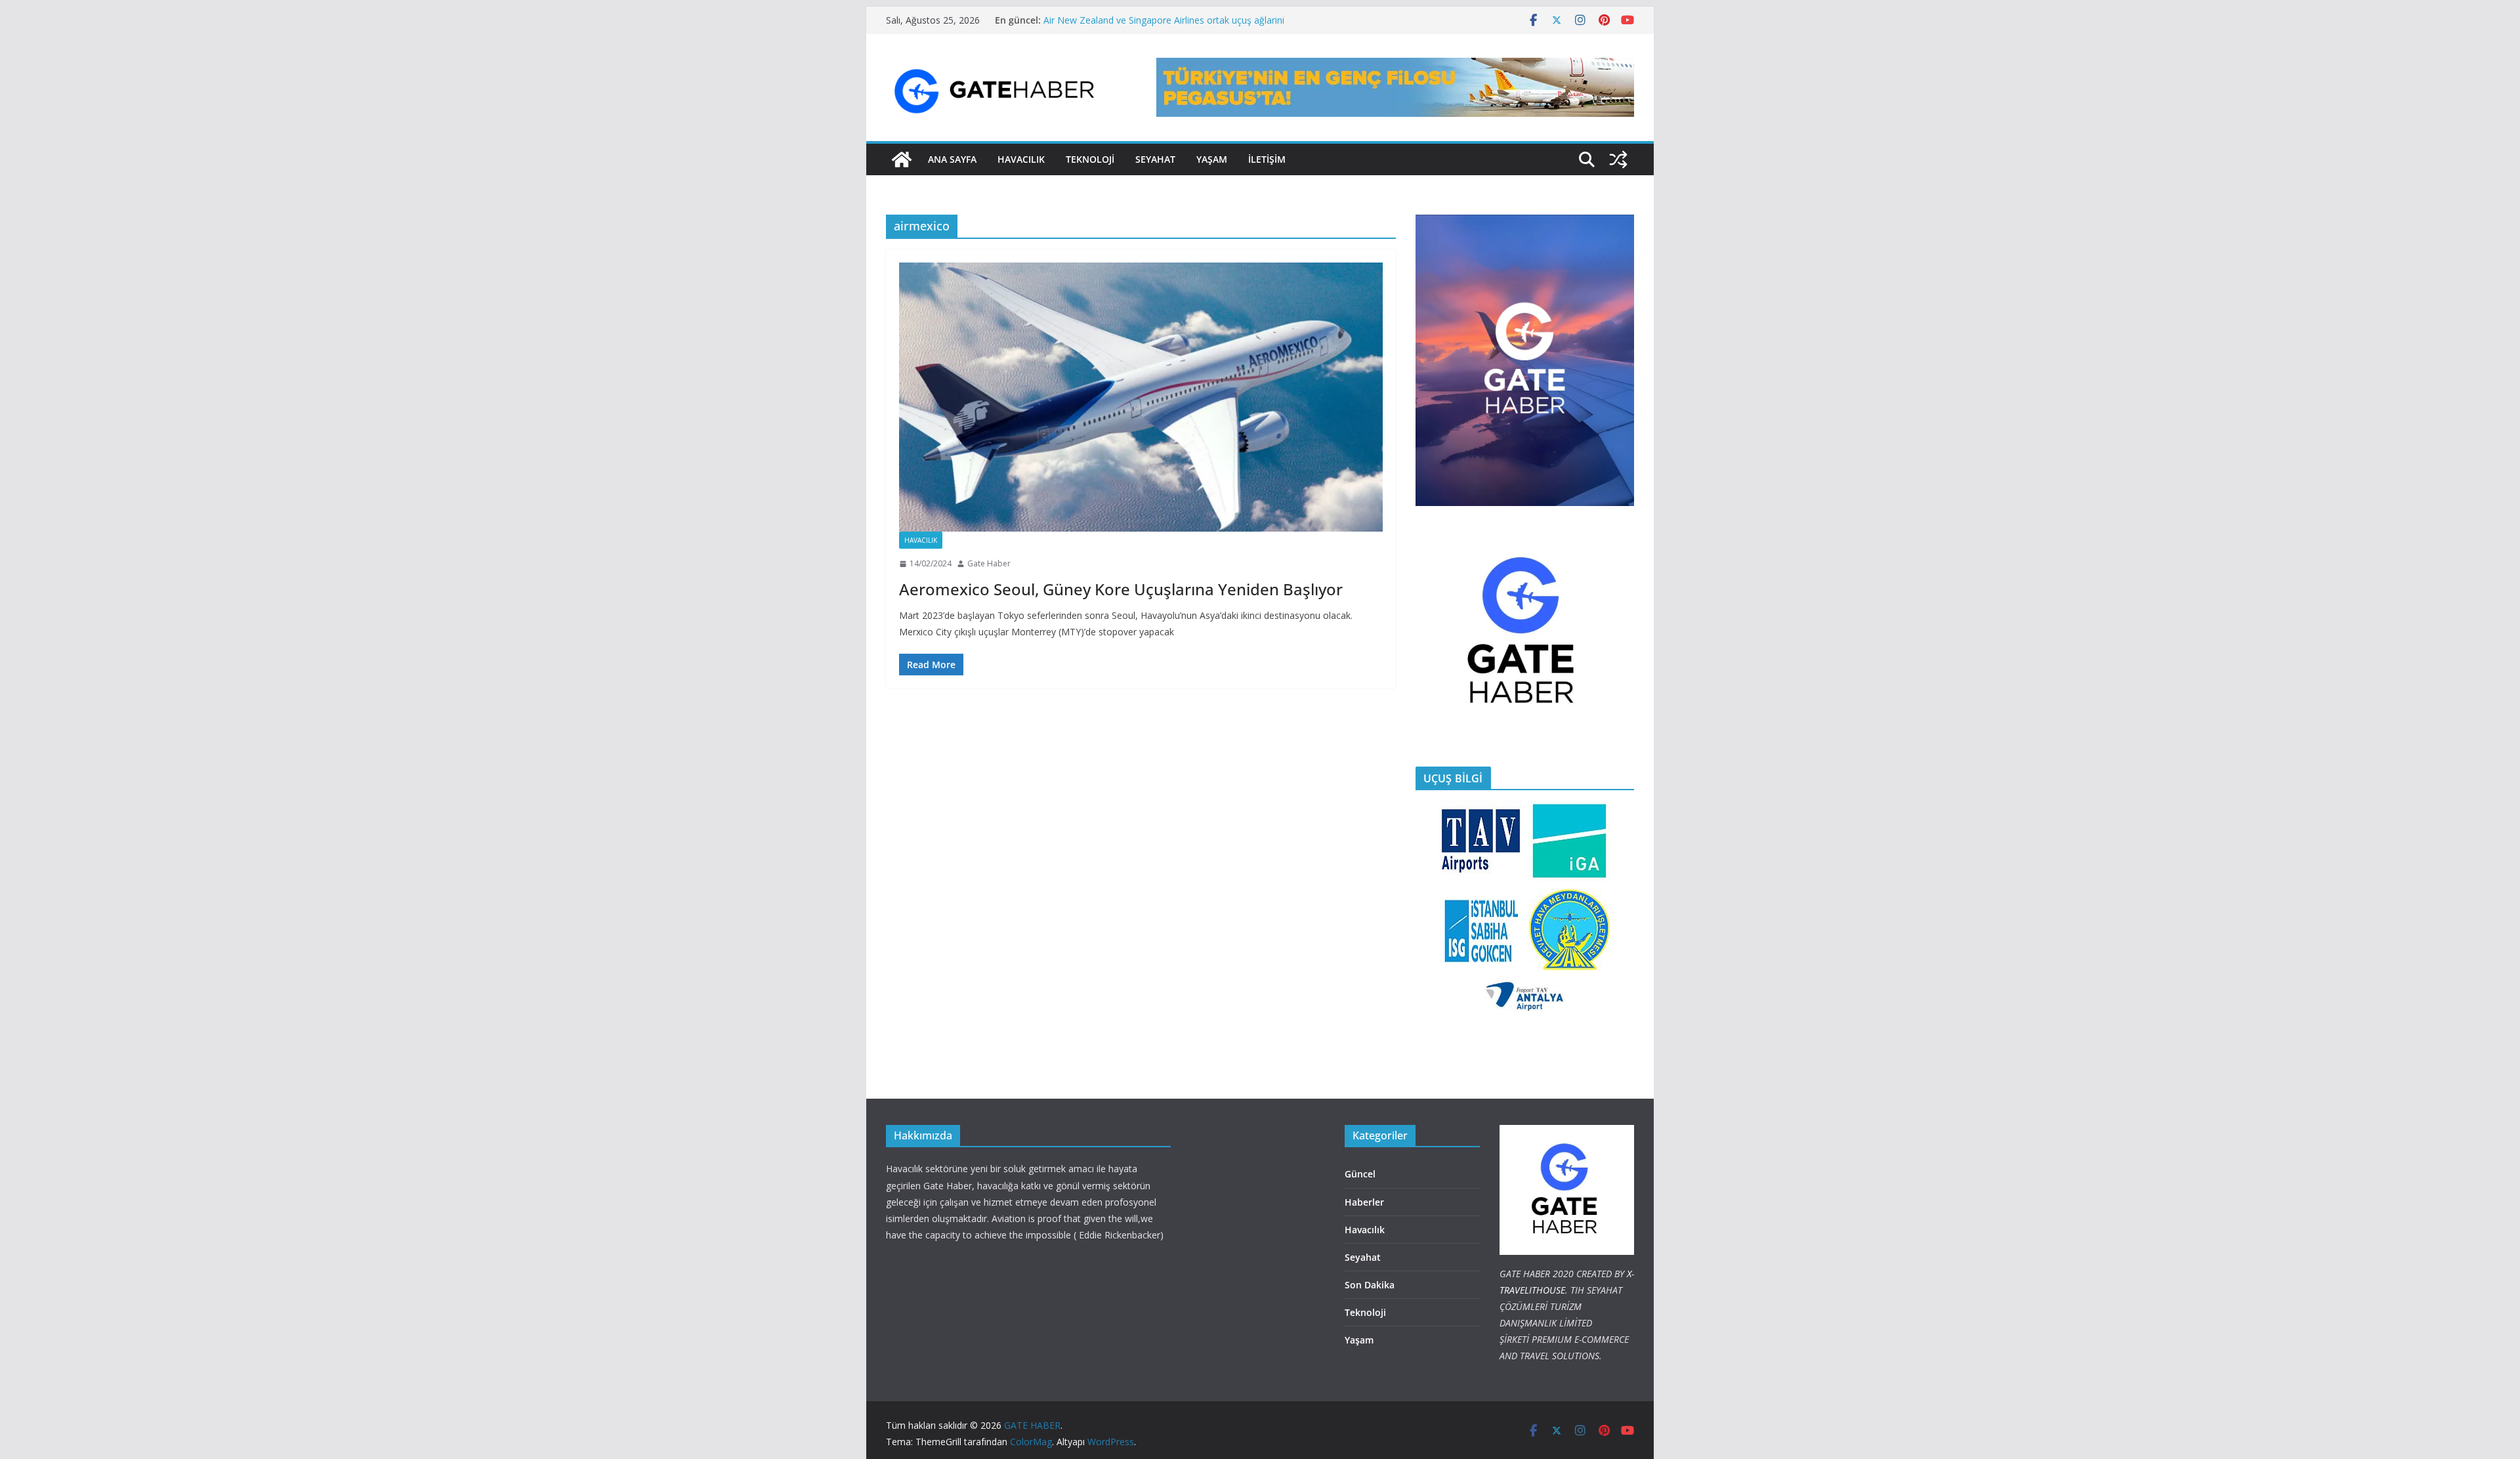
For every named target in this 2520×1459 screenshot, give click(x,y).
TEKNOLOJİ (1090, 159)
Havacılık (921, 540)
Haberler (1364, 1202)
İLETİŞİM (1267, 159)
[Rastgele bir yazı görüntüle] (1618, 159)
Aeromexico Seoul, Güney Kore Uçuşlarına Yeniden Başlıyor (1121, 589)
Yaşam (1212, 159)
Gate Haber (989, 563)
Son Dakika (1370, 1285)
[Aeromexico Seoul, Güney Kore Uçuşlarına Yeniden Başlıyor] (1141, 397)
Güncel (1360, 1174)
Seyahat (1155, 159)
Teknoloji (1365, 1312)
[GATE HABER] (902, 159)
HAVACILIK (1021, 159)
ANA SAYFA (952, 159)
